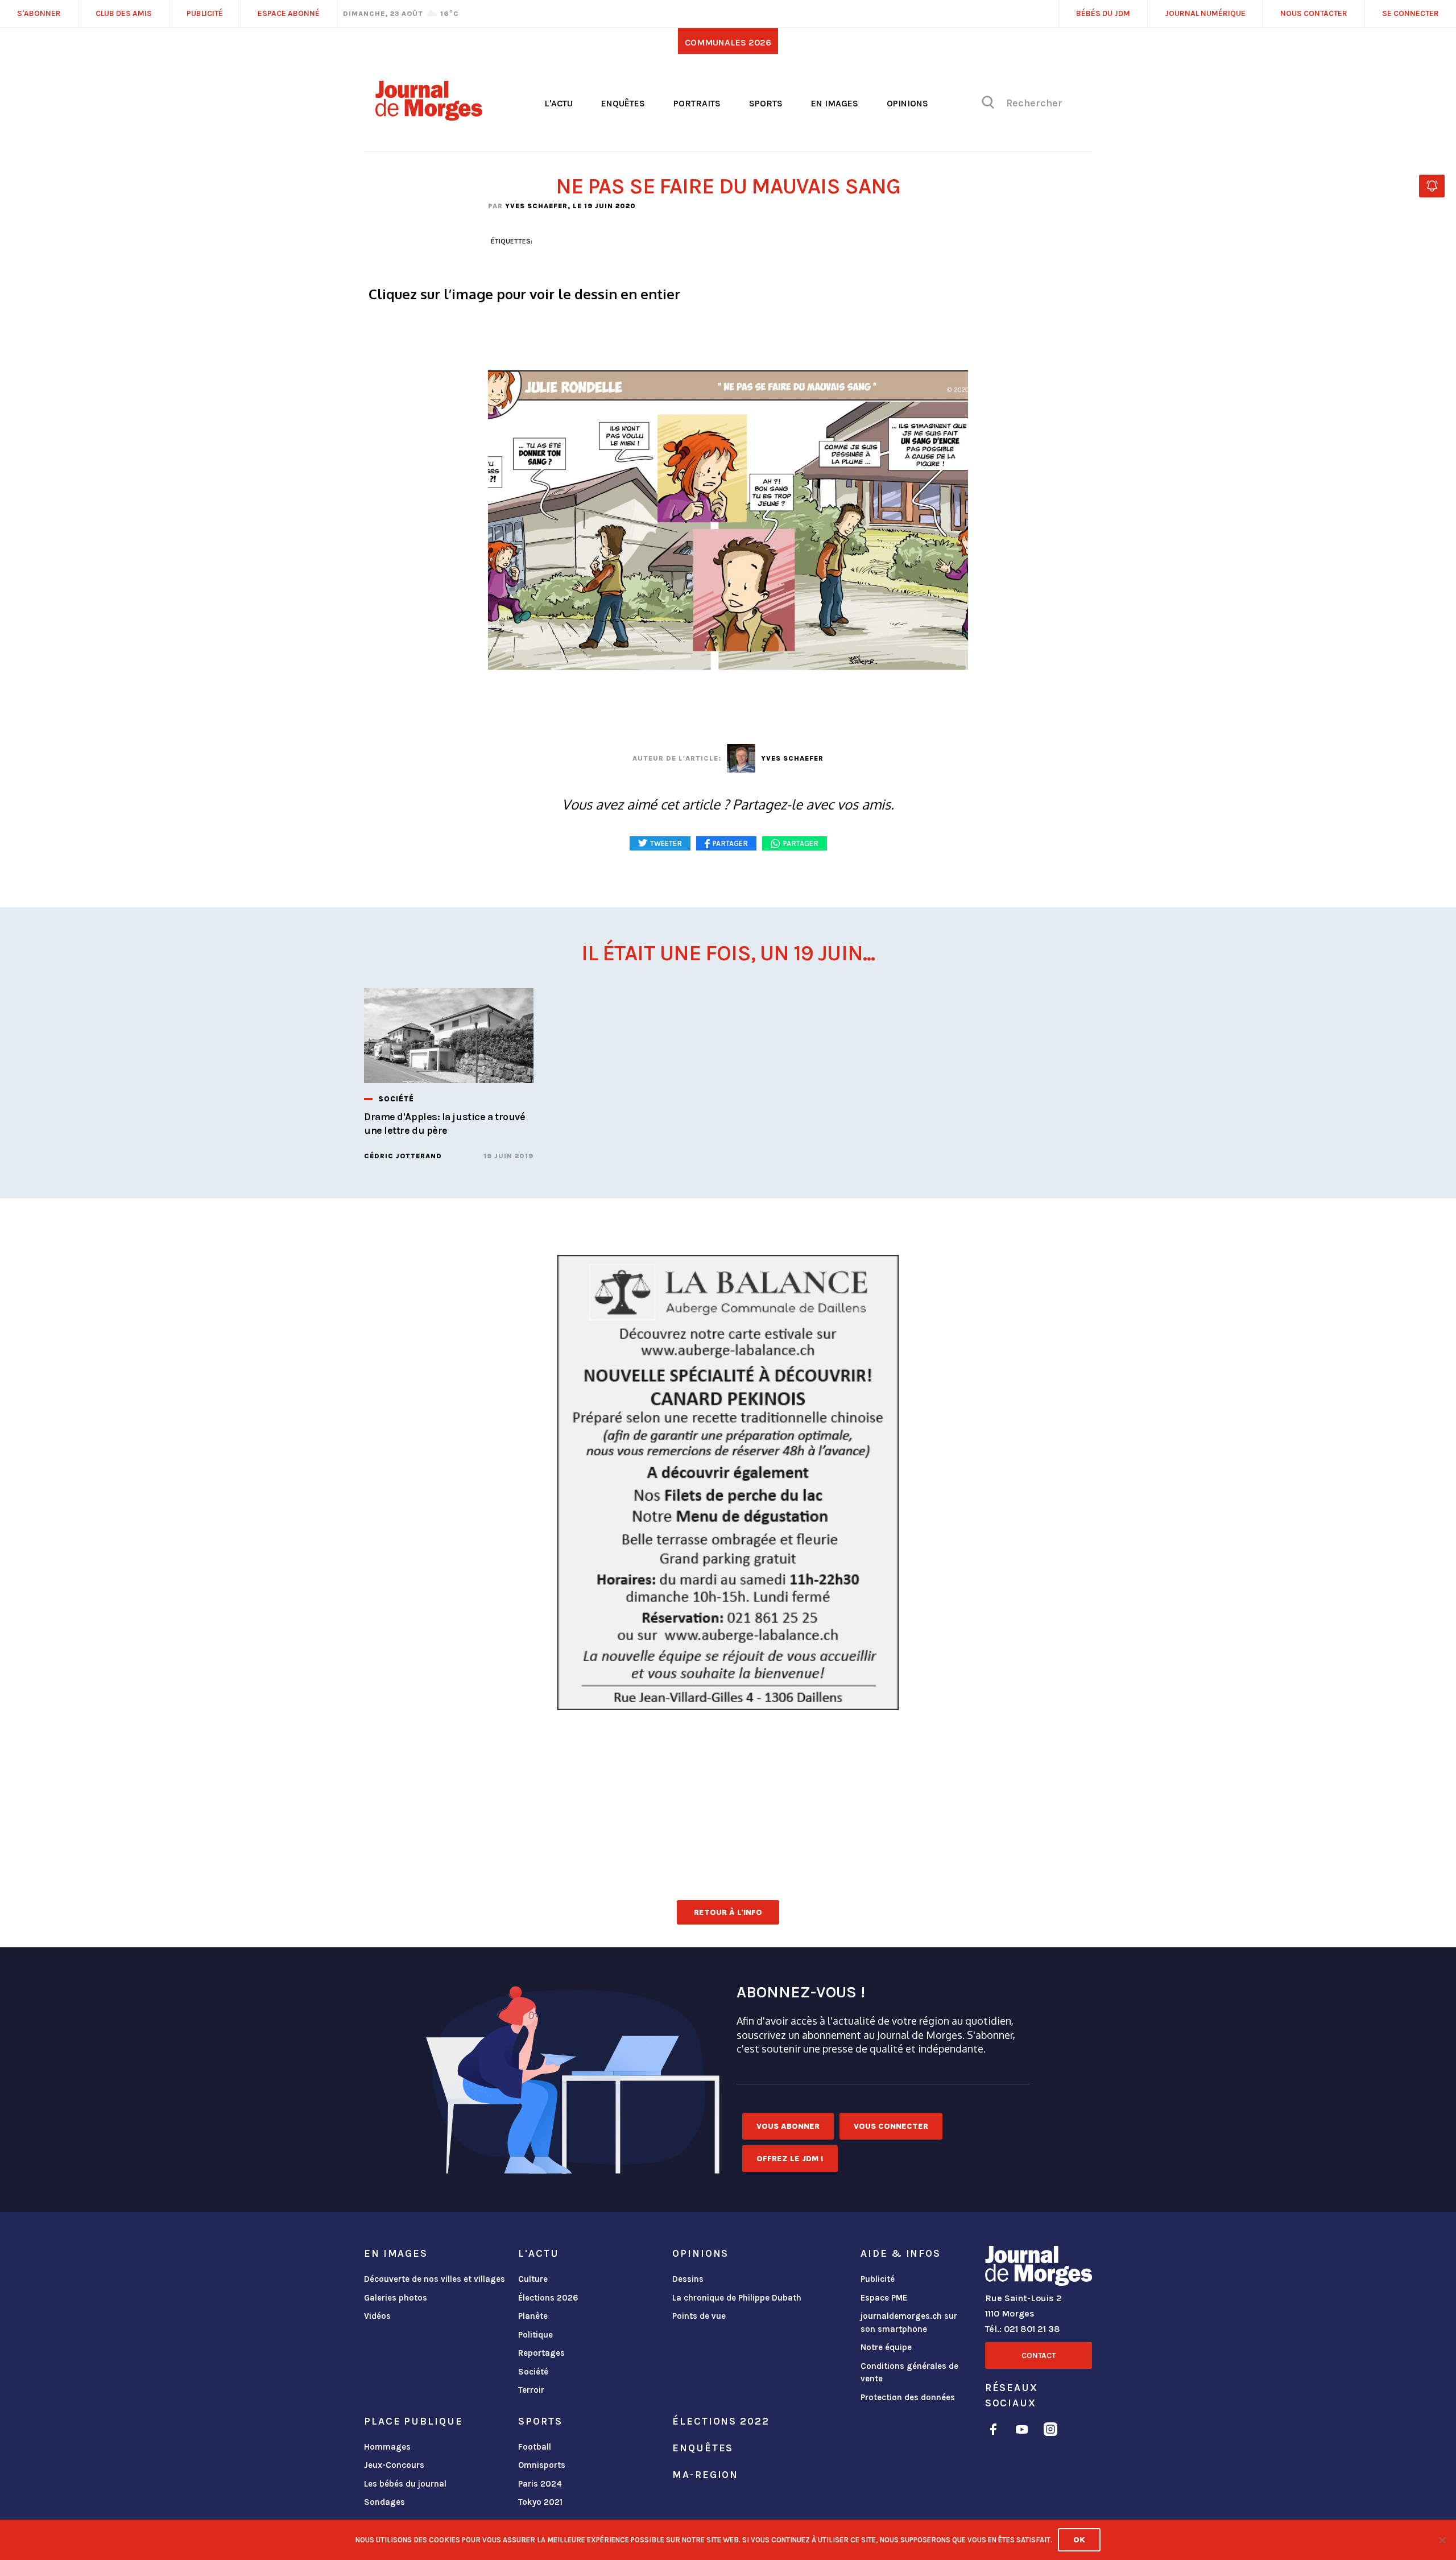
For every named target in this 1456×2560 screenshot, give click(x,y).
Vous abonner (788, 2126)
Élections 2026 (548, 2298)
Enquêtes (623, 103)
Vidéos (377, 2316)
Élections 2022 (721, 2421)
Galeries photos (396, 2298)
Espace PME (884, 2298)
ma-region (705, 2475)
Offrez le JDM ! (790, 2159)
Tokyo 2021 (540, 2502)
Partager (801, 843)
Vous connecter (891, 2126)
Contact (1039, 2355)
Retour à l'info (728, 1912)
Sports (766, 103)
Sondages (384, 2502)
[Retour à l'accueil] (1039, 2268)
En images (835, 103)
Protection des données (908, 2397)
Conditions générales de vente (909, 2373)
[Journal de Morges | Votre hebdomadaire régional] (429, 117)
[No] (1442, 2540)
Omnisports (542, 2465)
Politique (535, 2335)
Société (533, 2372)
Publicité (878, 2279)
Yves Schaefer (536, 206)
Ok (1079, 2540)
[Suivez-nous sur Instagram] (1050, 2431)
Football (535, 2447)
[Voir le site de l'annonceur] (728, 1483)
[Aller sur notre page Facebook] (993, 2431)
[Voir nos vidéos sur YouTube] (1022, 2431)
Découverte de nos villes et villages (435, 2279)
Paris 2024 (540, 2484)
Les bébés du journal (405, 2484)
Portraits (697, 103)
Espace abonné (289, 13)
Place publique (413, 2421)
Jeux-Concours (394, 2465)
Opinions (907, 103)
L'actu (559, 103)
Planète (533, 2316)
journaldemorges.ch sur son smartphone (909, 2322)
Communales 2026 (728, 42)
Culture (533, 2279)
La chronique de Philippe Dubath (737, 2298)
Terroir (531, 2390)
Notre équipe (886, 2347)
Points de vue (699, 2316)
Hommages (387, 2447)
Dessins (688, 2279)
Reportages (541, 2353)
